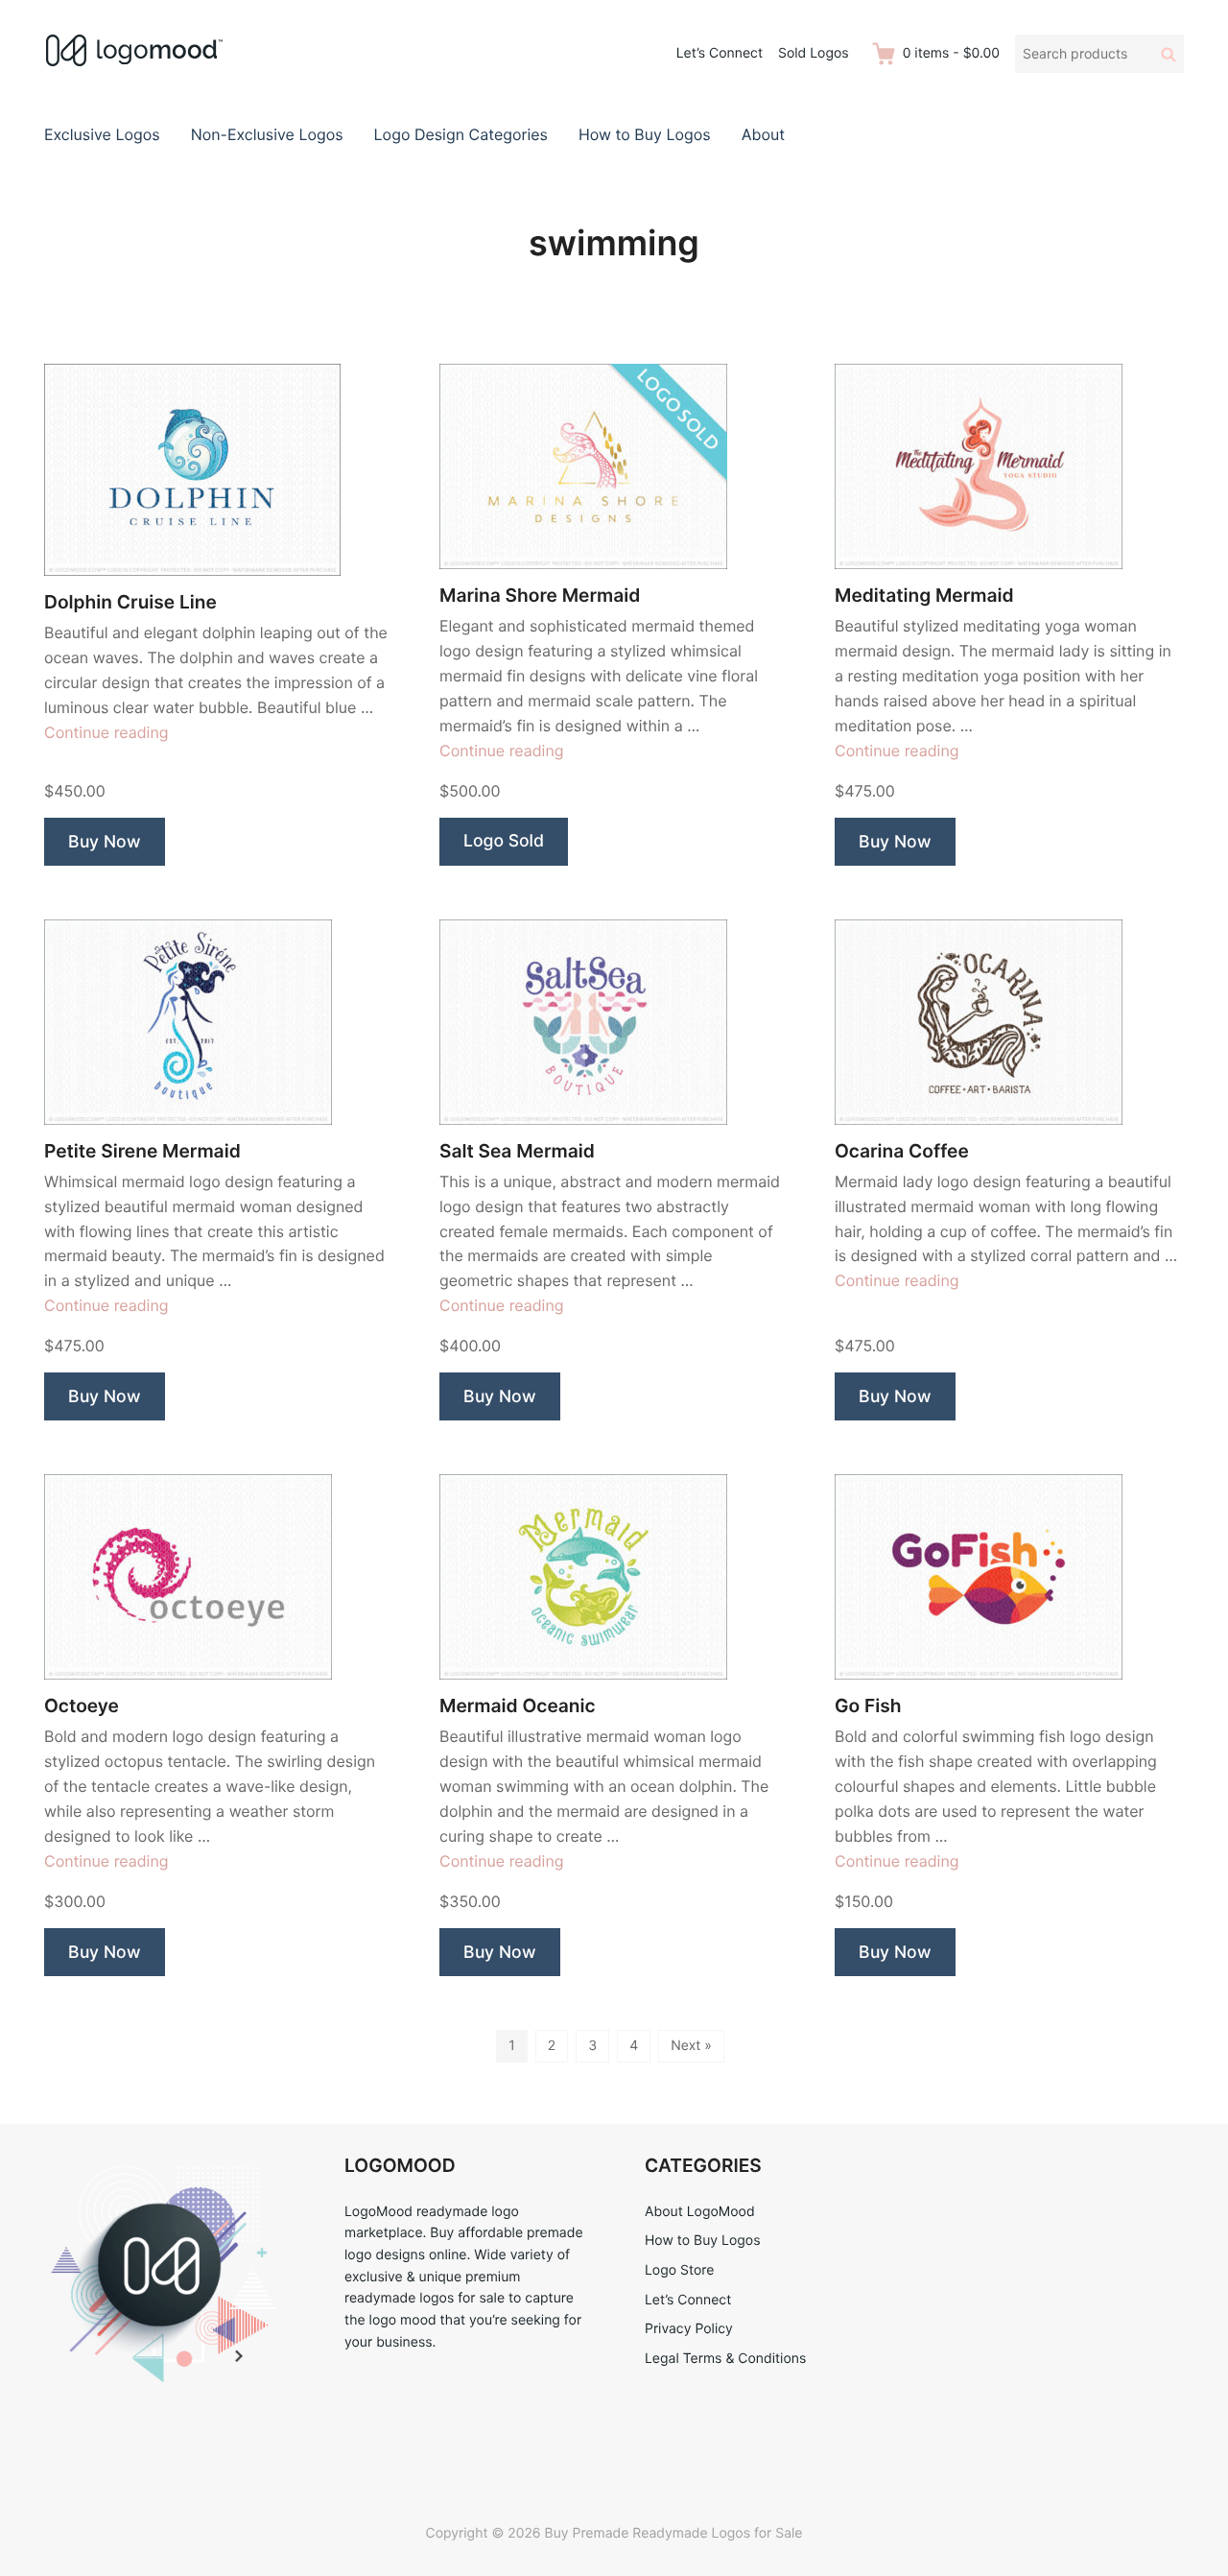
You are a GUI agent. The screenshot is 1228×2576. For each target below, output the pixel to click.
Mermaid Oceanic (518, 1706)
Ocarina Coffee (902, 1151)
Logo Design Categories (461, 134)
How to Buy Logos (645, 134)
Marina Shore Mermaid (540, 596)
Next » (691, 2046)
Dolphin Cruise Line (130, 602)
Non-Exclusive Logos (267, 134)
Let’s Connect (720, 53)
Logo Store (679, 2270)
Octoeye (82, 1706)
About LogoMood (700, 2212)
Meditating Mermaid (924, 596)
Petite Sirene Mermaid (142, 1151)
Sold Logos (814, 53)
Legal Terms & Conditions (725, 2359)
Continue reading (106, 732)
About (763, 134)
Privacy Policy (689, 2329)
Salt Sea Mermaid (517, 1151)
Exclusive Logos (102, 134)
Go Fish (868, 1706)
